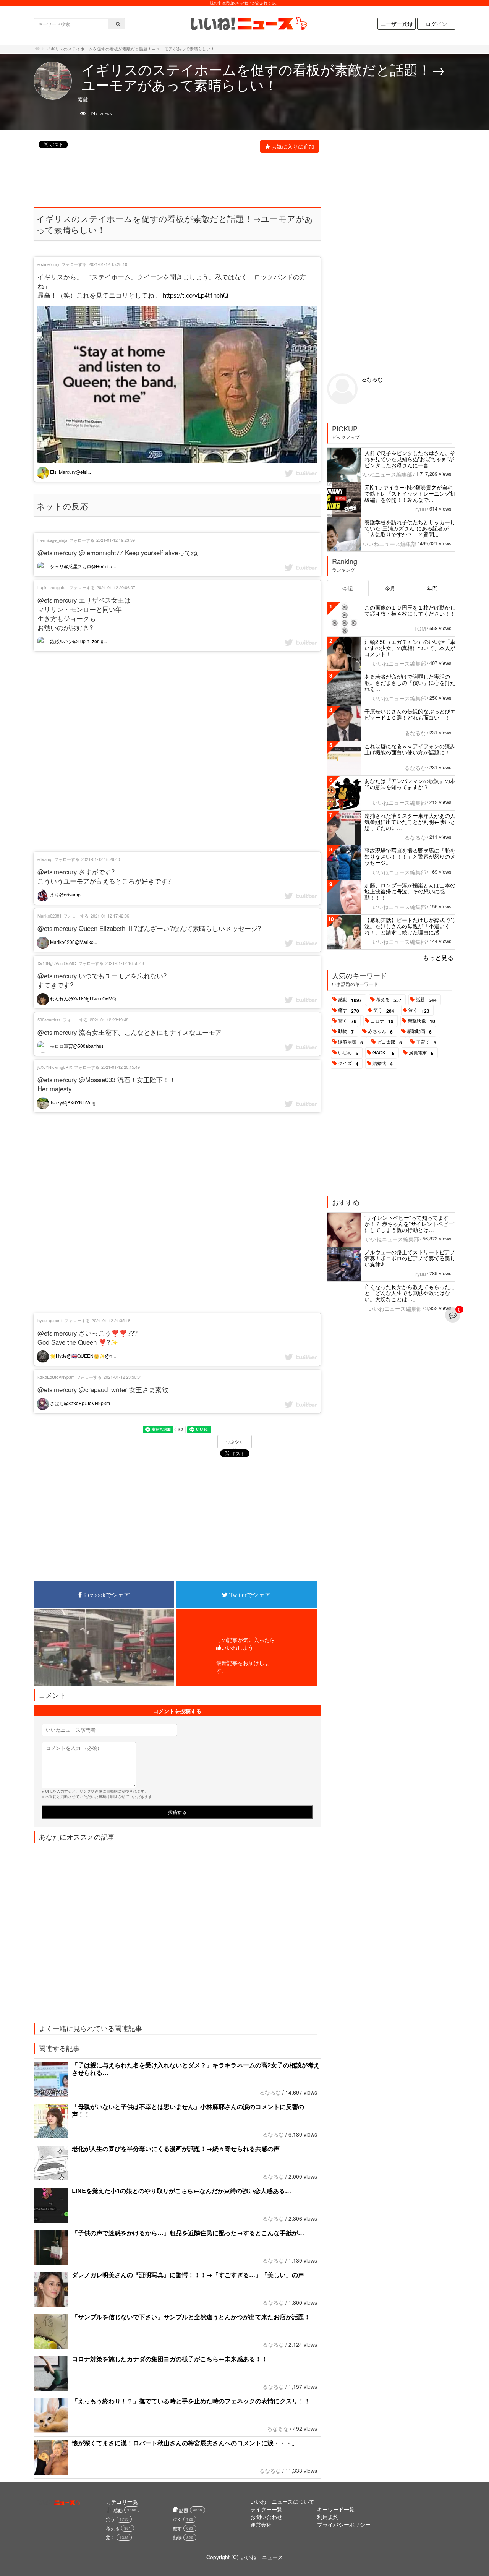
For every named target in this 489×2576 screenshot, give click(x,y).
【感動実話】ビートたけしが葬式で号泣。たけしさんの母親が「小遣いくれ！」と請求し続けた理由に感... (410, 926)
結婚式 (383, 1063)
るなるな (270, 2092)
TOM (420, 629)
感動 (350, 1000)
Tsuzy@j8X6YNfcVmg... (74, 1102)
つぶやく (235, 1442)
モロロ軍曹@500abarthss (76, 1046)
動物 (346, 1031)
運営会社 (261, 2524)
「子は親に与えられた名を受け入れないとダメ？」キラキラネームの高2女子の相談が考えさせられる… (196, 2069)
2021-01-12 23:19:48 (109, 1020)
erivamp (45, 859)
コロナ (382, 1021)
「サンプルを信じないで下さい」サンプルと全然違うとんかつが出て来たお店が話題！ (191, 2317)
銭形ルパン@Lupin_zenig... (78, 641)
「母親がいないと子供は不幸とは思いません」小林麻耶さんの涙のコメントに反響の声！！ (188, 2110)
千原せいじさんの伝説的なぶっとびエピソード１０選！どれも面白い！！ (410, 714)
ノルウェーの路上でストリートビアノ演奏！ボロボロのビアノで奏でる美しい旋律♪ (410, 1258)
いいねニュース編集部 (385, 474)
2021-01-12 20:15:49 (121, 1067)
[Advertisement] (173, 175)
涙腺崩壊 (351, 1042)
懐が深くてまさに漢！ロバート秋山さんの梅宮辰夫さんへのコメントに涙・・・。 (185, 2443)
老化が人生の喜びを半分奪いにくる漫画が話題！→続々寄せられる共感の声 (176, 2149)
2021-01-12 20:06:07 (116, 587)
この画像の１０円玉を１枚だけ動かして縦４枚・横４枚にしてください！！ (410, 610)
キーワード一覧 (336, 2509)
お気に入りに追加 (293, 146)
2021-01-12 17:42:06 (110, 916)
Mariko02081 (49, 916)
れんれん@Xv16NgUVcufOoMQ (82, 998)
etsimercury (49, 264)
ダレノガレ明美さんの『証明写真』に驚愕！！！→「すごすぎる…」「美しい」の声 (188, 2275)
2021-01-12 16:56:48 (125, 963)
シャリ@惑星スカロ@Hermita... (82, 566)
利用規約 (328, 2517)
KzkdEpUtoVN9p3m (56, 1377)
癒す (349, 1010)
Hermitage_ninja (52, 540)
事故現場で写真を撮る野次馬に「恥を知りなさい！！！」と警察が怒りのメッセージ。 (410, 856)
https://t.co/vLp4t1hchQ (195, 295)
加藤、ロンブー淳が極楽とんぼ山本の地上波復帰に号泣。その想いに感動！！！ (410, 891)
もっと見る (438, 957)
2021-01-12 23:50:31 (123, 1377)
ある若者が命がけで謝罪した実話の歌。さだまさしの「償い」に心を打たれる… (410, 683)
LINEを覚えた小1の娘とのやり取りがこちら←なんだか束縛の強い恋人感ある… (181, 2191)
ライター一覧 (266, 2509)
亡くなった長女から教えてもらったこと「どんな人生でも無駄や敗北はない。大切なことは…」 (410, 1293)
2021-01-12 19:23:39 (116, 540)
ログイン (436, 24)
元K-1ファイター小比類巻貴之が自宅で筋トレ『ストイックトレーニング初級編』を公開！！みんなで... (410, 493)
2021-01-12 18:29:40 (101, 859)
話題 (426, 1000)
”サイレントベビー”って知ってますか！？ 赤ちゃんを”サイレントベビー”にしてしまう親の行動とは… (410, 1224)
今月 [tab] (390, 588)
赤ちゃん (380, 1031)
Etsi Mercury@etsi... (70, 472)
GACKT (384, 1053)
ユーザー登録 (397, 24)
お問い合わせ (266, 2517)
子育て (426, 1042)
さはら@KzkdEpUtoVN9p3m (79, 1403)
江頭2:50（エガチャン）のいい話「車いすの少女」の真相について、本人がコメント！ (410, 648)
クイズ (348, 1063)
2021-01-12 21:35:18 (111, 1320)
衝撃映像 (421, 1021)
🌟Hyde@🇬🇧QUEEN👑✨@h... (82, 1356)
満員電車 (421, 1053)
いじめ (348, 1053)
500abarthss (49, 1020)
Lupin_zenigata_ (53, 587)
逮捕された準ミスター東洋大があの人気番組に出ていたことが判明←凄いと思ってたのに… (410, 822)
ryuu (421, 509)
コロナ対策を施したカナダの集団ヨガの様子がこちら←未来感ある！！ (170, 2359)
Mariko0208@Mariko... (73, 942)
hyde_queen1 (50, 1320)
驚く (347, 1021)
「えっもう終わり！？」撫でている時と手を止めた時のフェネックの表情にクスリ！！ (191, 2401)
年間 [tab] (432, 588)
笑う (384, 1010)
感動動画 (419, 1031)
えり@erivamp (65, 894)
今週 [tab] (348, 588)
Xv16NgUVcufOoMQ (57, 963)
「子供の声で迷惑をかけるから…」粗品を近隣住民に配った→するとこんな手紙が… (188, 2233)
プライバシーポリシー (344, 2524)
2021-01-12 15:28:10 (108, 264)
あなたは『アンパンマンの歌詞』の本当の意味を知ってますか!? (410, 784)
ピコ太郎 (389, 1042)
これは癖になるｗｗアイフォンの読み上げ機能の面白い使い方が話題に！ (410, 749)
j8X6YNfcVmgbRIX (55, 1067)
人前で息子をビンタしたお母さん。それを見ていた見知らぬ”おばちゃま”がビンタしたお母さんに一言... (410, 459)
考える (389, 1000)
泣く (419, 1010)
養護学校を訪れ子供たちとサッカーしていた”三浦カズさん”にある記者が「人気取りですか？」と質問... (410, 528)
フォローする (74, 264)
